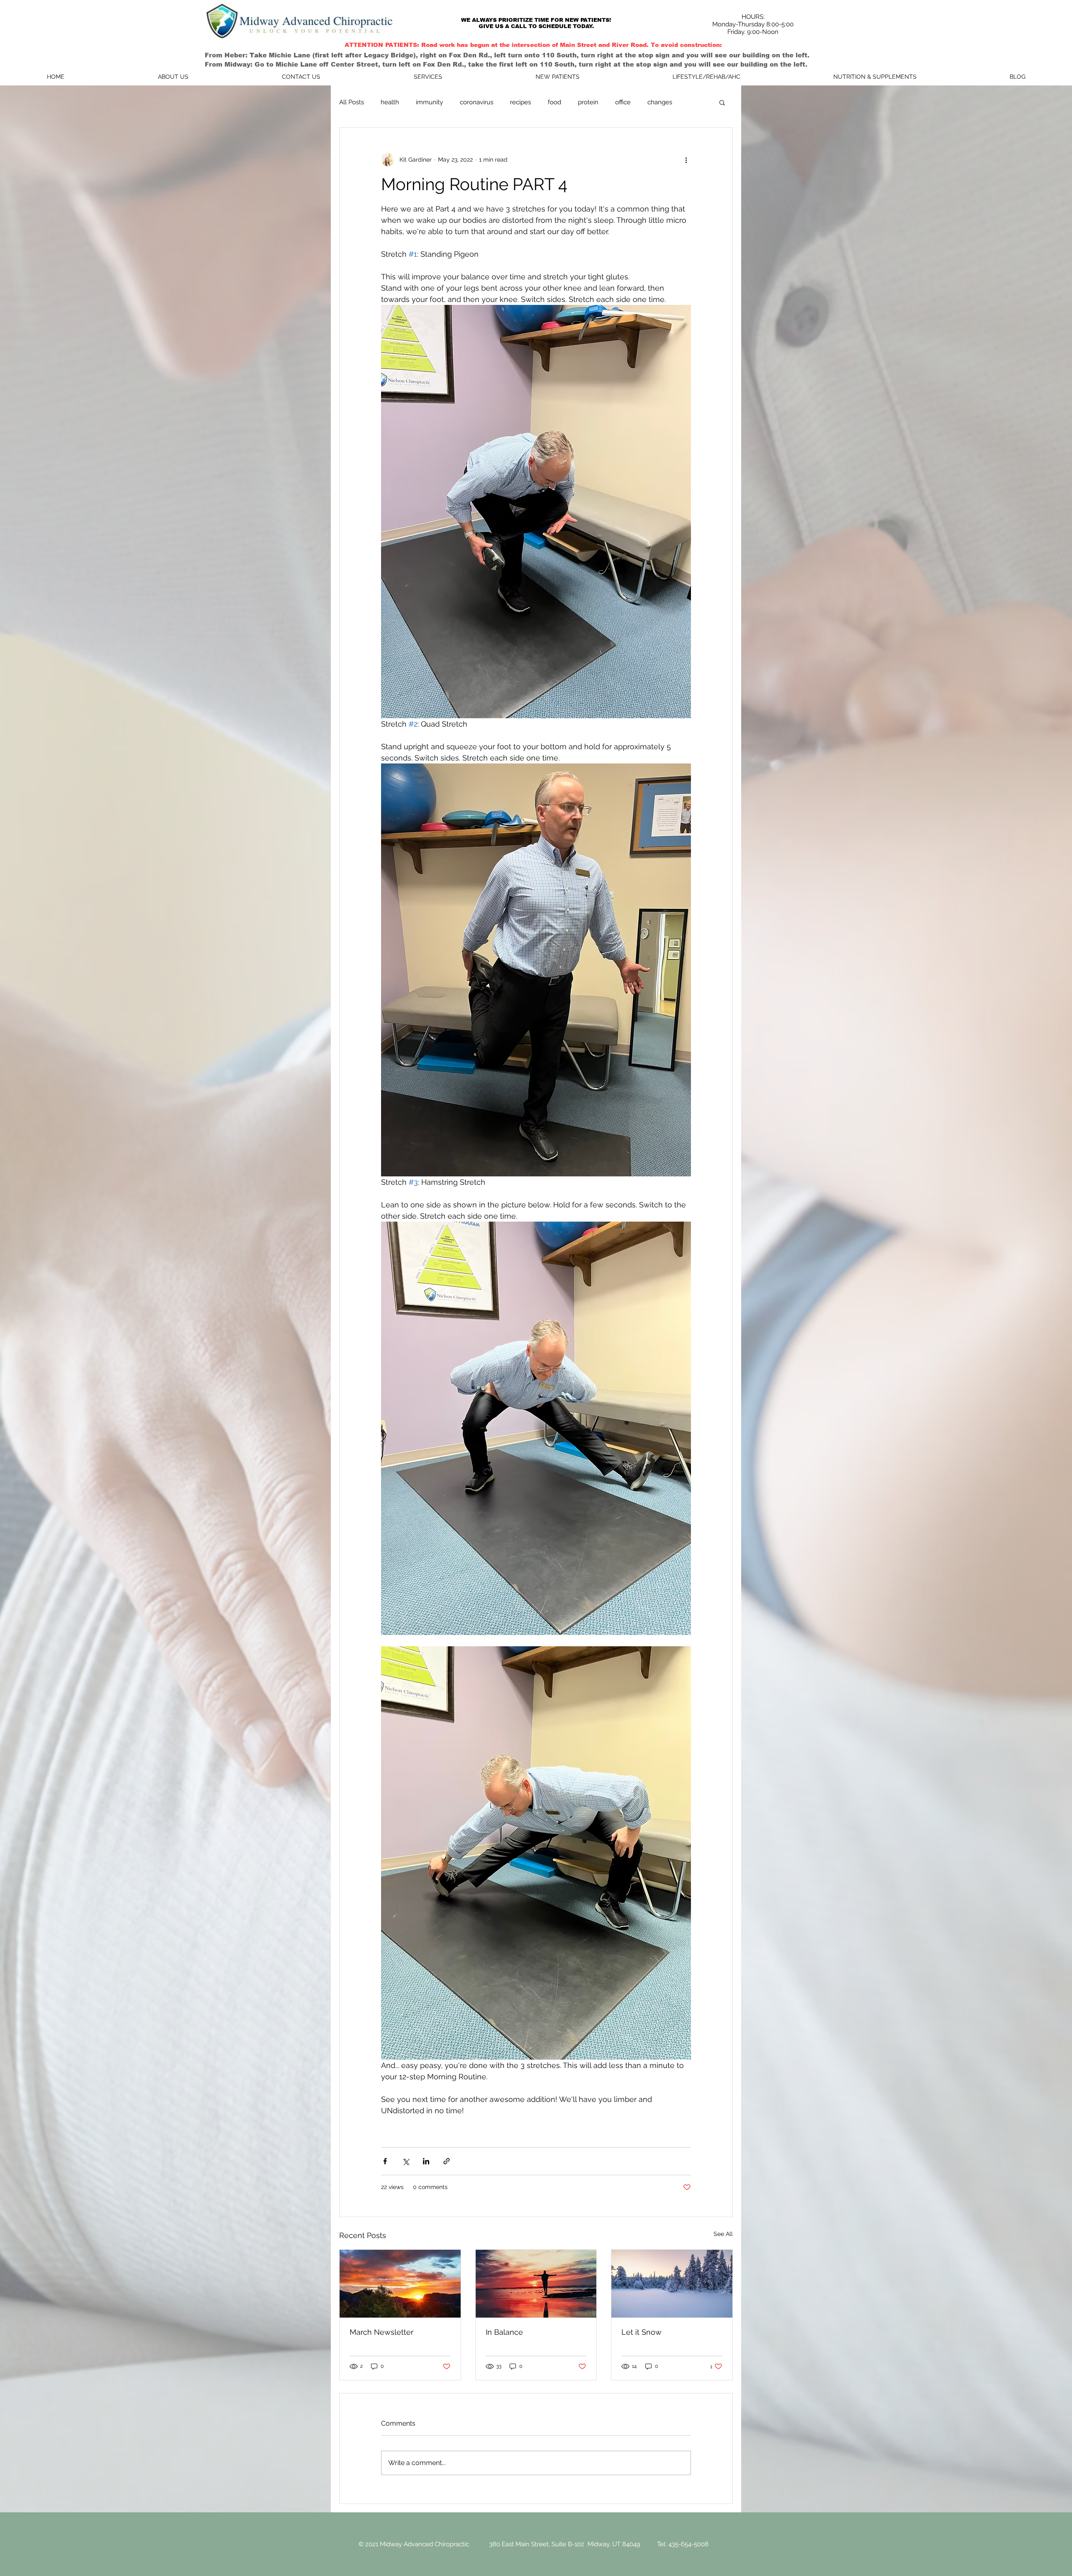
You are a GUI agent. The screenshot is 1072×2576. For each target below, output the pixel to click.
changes (660, 102)
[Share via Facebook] (385, 2161)
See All (723, 2234)
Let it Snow (642, 2332)
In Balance (504, 2332)
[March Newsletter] (400, 2284)
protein (588, 102)
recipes (521, 102)
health (390, 102)
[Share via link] (447, 2161)
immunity (429, 102)
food (554, 102)
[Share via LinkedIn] (426, 2161)
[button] (722, 102)
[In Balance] (536, 2284)
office (623, 102)
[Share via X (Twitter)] (406, 2161)
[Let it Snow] (672, 2284)
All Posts (352, 102)
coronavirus (477, 102)
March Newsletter (381, 2332)
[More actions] (686, 160)
